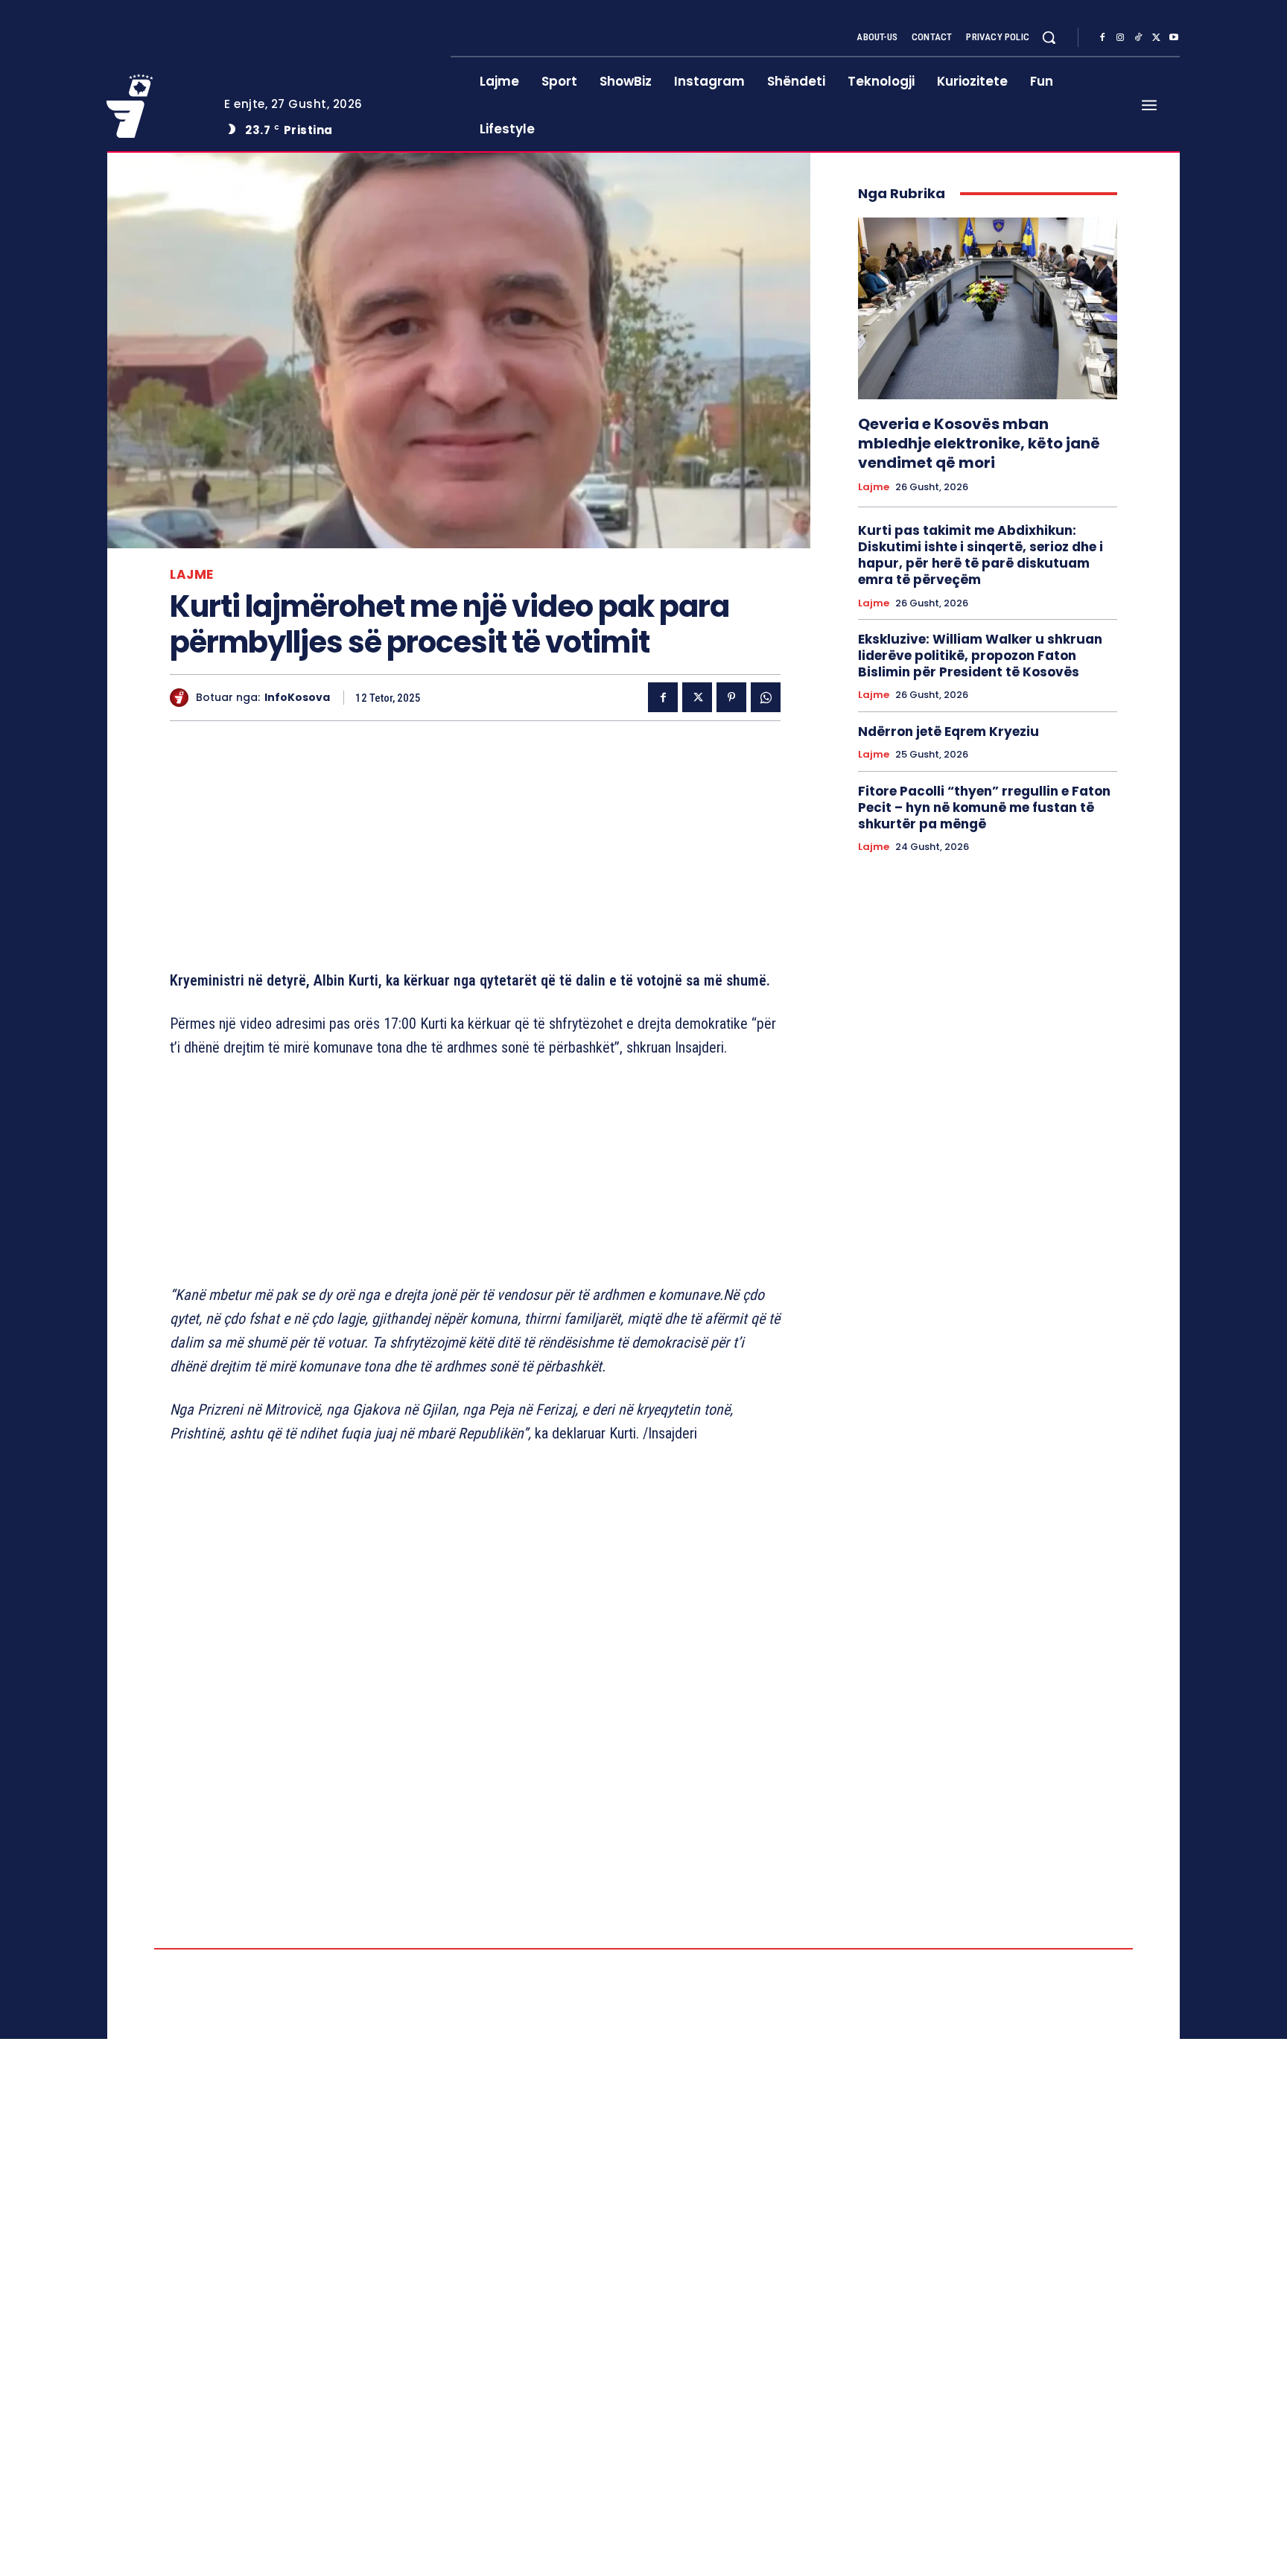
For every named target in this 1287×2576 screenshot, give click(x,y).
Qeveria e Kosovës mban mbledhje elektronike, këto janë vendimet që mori (979, 443)
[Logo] (154, 106)
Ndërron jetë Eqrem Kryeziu (948, 732)
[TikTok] (1138, 38)
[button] (1049, 37)
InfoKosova (297, 698)
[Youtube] (1174, 38)
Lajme (192, 575)
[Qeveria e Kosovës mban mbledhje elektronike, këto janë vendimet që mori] (988, 308)
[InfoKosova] (183, 698)
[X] (1156, 38)
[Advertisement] (475, 848)
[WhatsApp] (766, 697)
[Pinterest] (731, 697)
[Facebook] (1102, 38)
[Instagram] (1120, 38)
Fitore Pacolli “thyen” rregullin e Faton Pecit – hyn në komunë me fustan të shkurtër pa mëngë (984, 808)
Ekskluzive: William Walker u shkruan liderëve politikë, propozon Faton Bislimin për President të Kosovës (980, 656)
